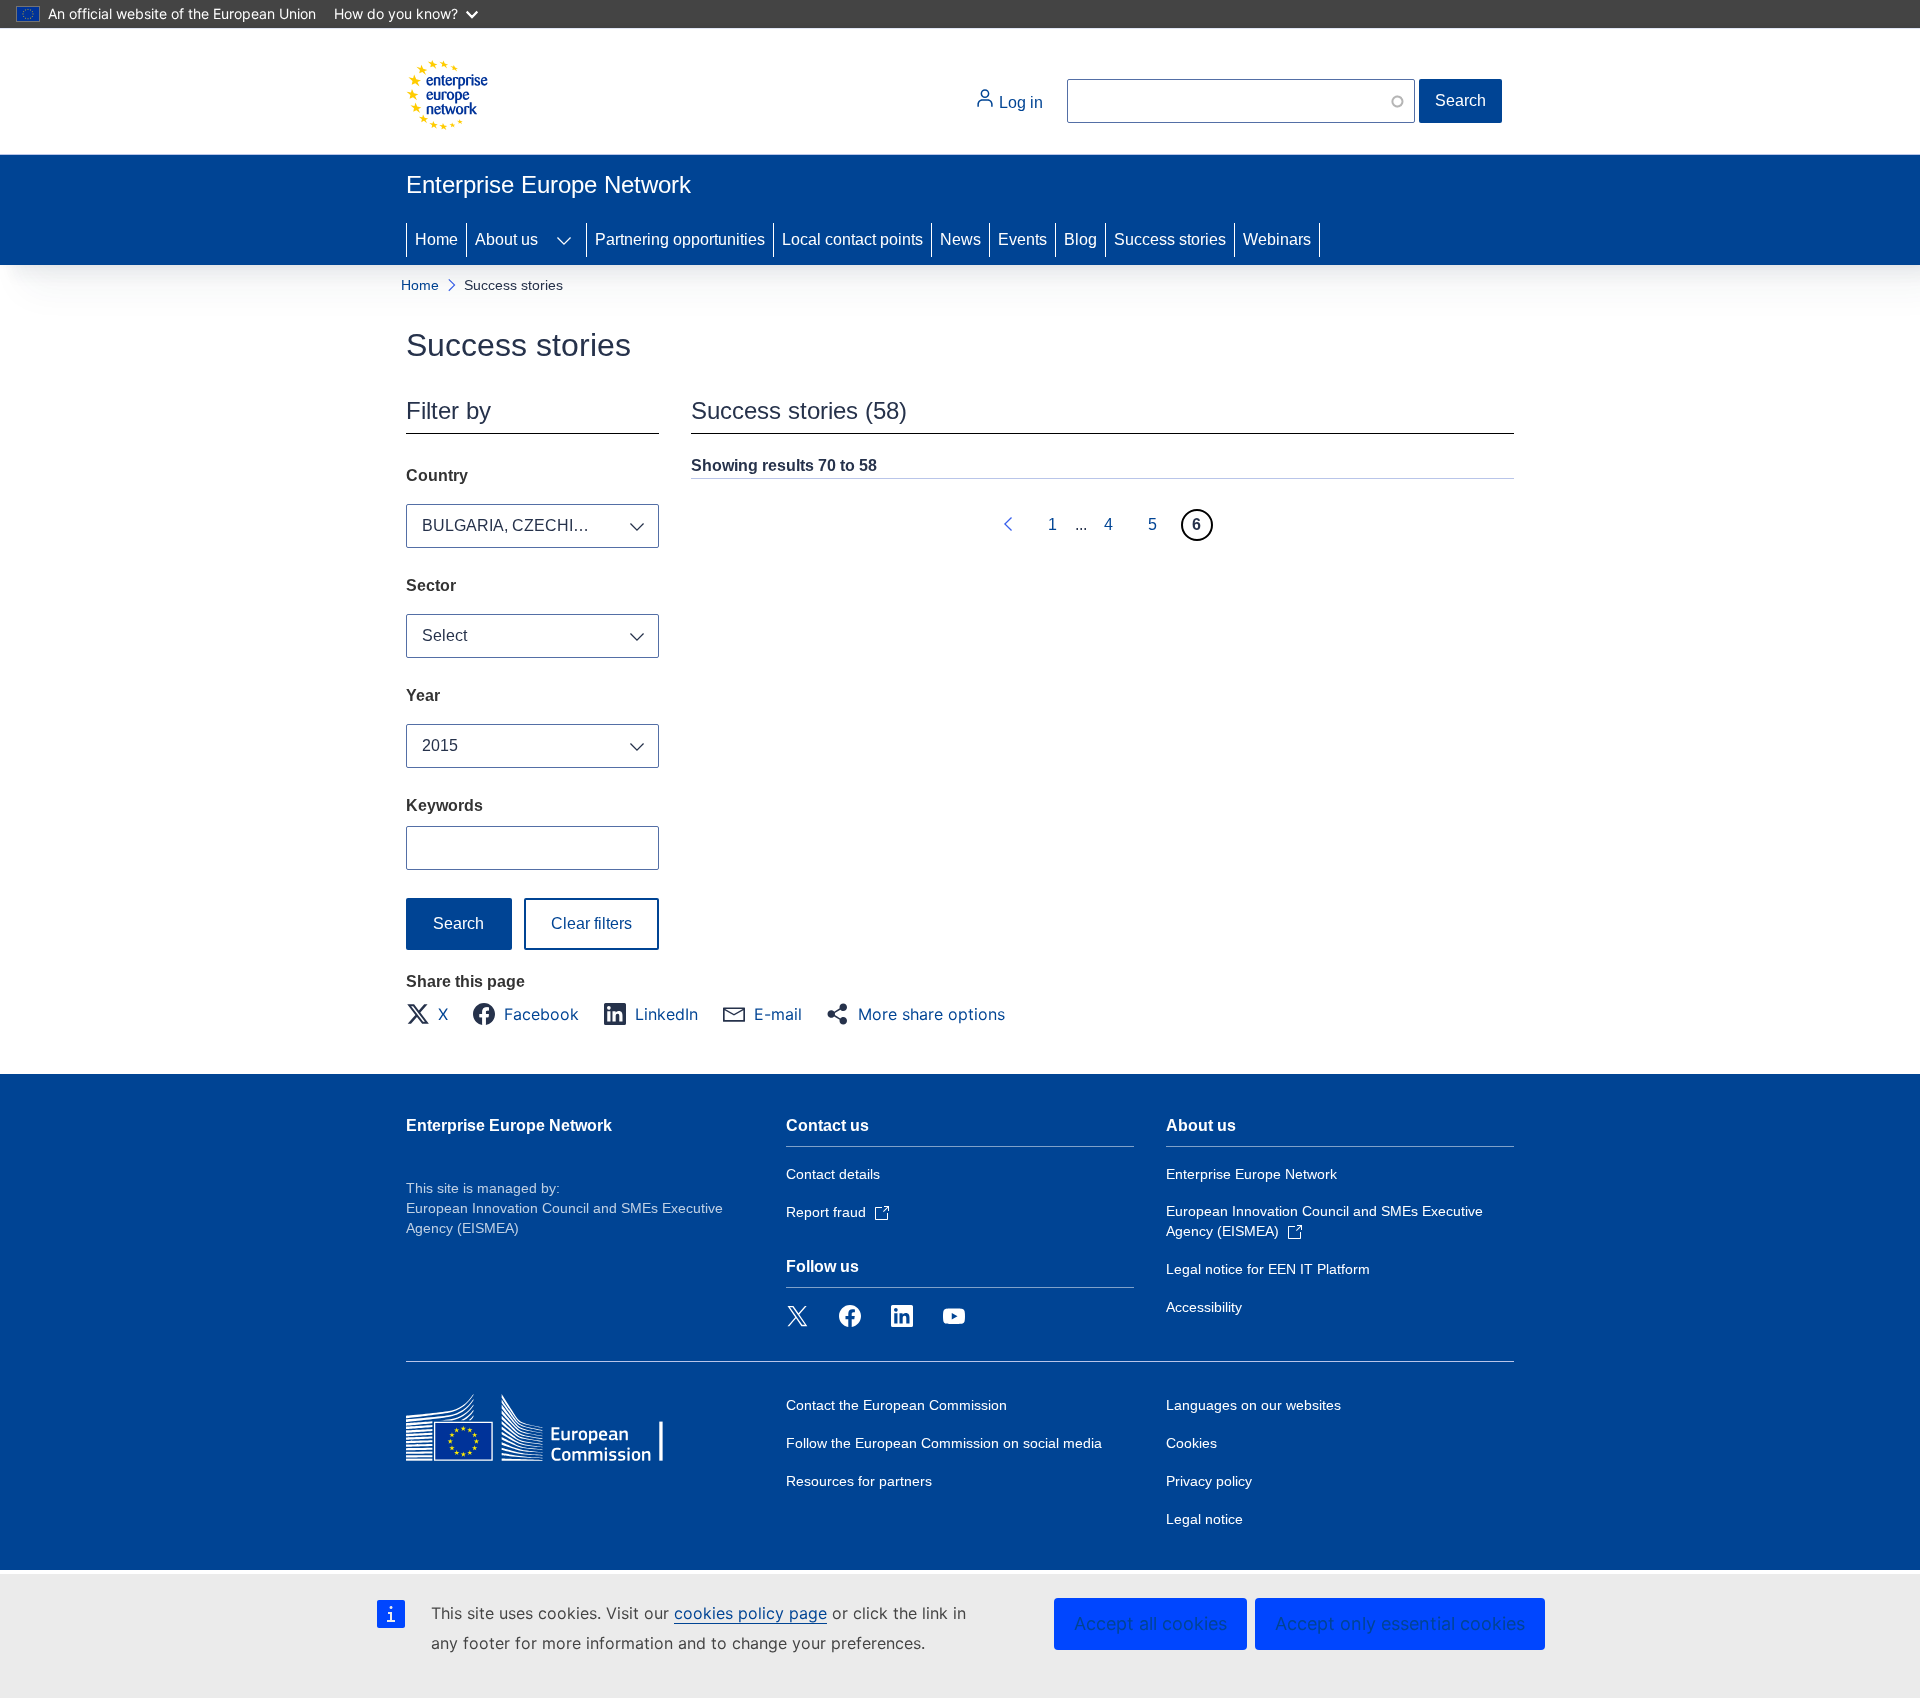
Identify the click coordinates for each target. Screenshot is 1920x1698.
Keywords (444, 805)
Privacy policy (1209, 1481)
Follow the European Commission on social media (944, 1443)
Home (436, 239)
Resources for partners (859, 1481)
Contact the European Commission (896, 1405)
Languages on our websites (1253, 1405)
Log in (1019, 102)
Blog (1080, 239)
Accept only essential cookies (1400, 1623)
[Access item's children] (564, 240)
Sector (431, 585)
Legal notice (1204, 1519)
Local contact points (852, 239)
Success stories (1170, 239)
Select (444, 635)
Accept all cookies (1150, 1623)
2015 (440, 745)
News (960, 239)
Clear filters (591, 923)
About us (506, 239)
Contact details (833, 1174)
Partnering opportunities (680, 239)
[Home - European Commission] (447, 95)
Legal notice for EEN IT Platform (1268, 1269)
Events (1022, 239)
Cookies (1191, 1443)
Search (1460, 100)
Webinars (1277, 239)
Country (437, 475)
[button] (433, 1014)
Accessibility (1204, 1307)
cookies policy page (750, 1613)
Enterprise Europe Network (509, 1125)
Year (423, 695)
